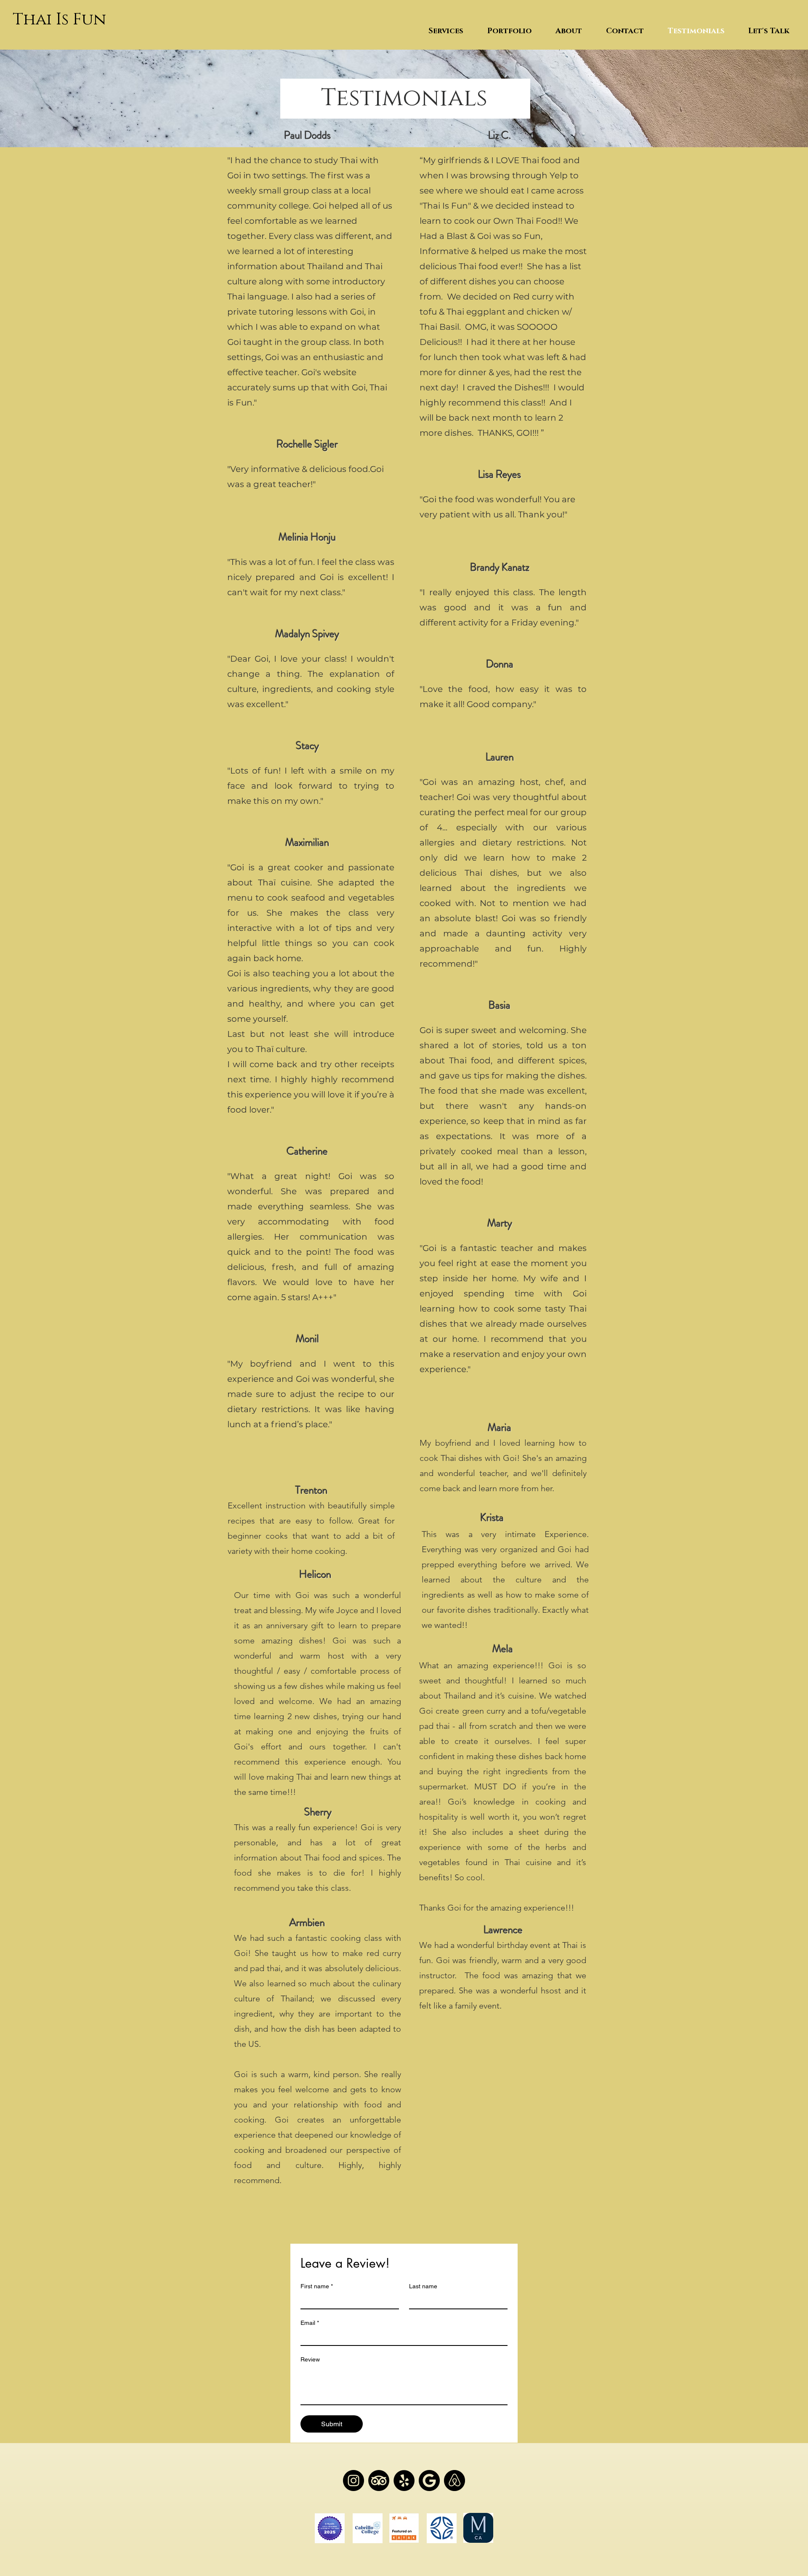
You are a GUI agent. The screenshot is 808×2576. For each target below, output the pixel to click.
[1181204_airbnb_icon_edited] (454, 2481)
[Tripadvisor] (353, 2481)
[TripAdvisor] (379, 2481)
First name (317, 2286)
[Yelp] (404, 2481)
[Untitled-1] (429, 2481)
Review (310, 2359)
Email (310, 2323)
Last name (423, 2286)
